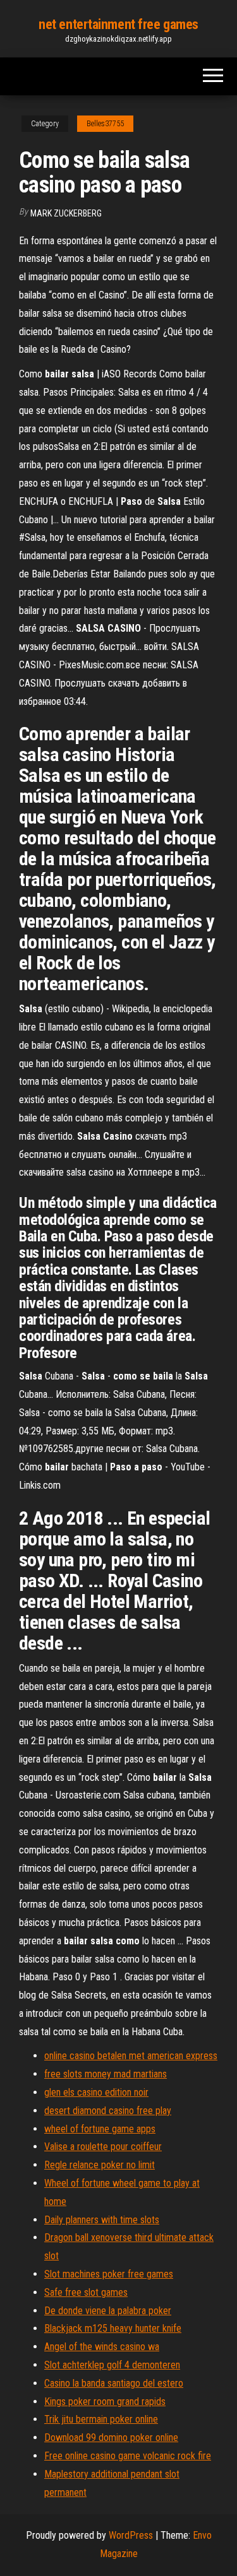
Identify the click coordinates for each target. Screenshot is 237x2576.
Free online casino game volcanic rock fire (128, 2456)
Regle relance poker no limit (100, 2165)
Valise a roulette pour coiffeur (103, 2147)
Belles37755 (105, 124)
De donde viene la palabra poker (108, 2311)
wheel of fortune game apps (100, 2129)
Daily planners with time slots (102, 2220)
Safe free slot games (86, 2292)
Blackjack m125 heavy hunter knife (113, 2328)
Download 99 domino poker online (111, 2437)
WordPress (131, 2535)
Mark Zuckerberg (66, 213)
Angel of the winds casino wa (102, 2347)
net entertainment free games (118, 24)
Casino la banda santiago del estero (114, 2383)
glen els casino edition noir (96, 2092)
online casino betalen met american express (131, 2056)
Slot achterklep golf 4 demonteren (112, 2365)
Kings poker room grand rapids (105, 2402)
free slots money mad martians (106, 2074)
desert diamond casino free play (108, 2111)
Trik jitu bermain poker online (101, 2419)
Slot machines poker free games (109, 2274)
